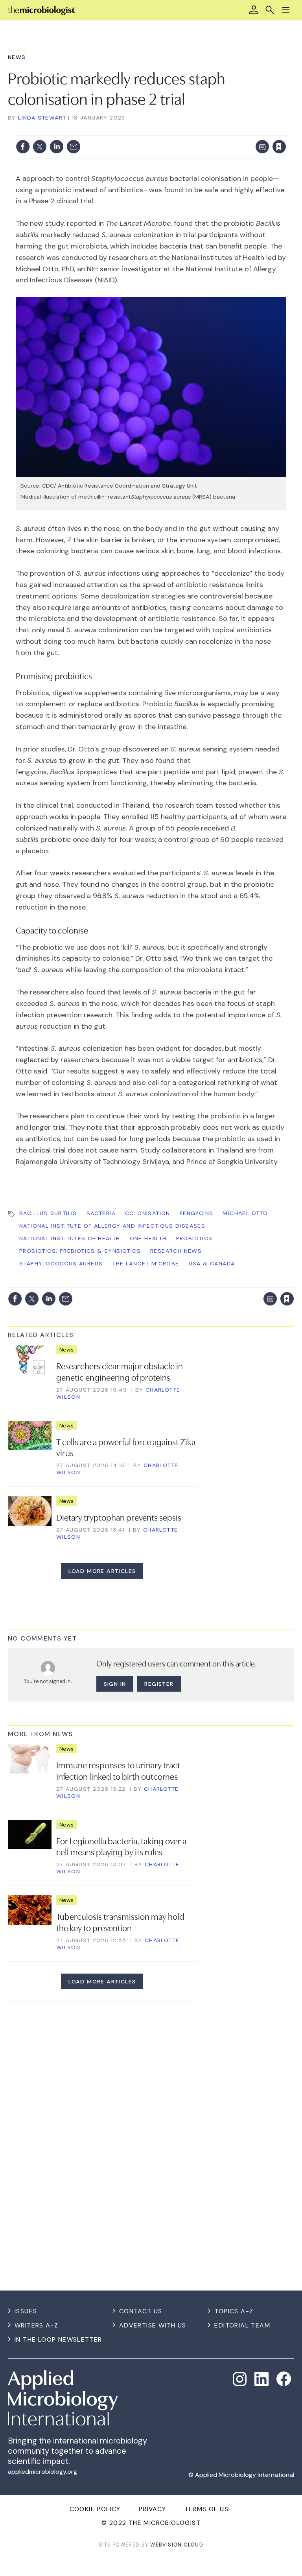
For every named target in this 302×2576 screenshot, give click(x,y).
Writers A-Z (36, 2325)
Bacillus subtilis (48, 1213)
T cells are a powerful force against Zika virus (126, 1447)
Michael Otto (245, 1213)
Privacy (153, 2509)
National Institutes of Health (70, 1238)
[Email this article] (74, 147)
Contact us (141, 2311)
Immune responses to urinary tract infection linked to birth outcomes (118, 1770)
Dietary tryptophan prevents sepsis (119, 1517)
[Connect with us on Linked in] (261, 2379)
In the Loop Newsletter (58, 2339)
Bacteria (101, 1213)
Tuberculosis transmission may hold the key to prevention (120, 1921)
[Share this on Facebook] (23, 147)
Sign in (176, 131)
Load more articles (102, 1571)
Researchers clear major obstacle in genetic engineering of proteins (120, 1371)
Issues (26, 2311)
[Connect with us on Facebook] (284, 2379)
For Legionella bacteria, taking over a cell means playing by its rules (121, 1846)
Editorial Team (242, 2325)
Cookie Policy (95, 2509)
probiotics (194, 1238)
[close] (285, 131)
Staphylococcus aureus (61, 1263)
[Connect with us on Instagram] (240, 2379)
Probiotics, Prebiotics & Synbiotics (80, 1251)
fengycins (197, 1213)
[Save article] (279, 147)
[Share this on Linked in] (57, 147)
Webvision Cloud (177, 2545)
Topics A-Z (234, 2311)
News (17, 57)
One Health (148, 1238)
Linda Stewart (42, 118)
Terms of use (209, 2509)
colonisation (148, 1213)
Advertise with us (153, 2325)
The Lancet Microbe (145, 1263)
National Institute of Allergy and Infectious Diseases (112, 1226)
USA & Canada (212, 1263)
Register (159, 1684)
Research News (176, 1251)
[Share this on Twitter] (40, 147)
